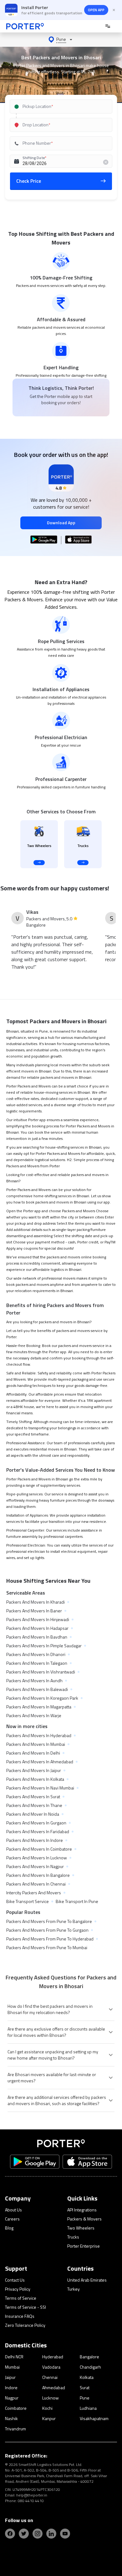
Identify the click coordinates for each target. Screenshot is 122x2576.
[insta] (38, 2534)
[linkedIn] (51, 2534)
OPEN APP (96, 10)
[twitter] (24, 2534)
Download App (61, 523)
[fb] (10, 2534)
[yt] (65, 2534)
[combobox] (61, 107)
